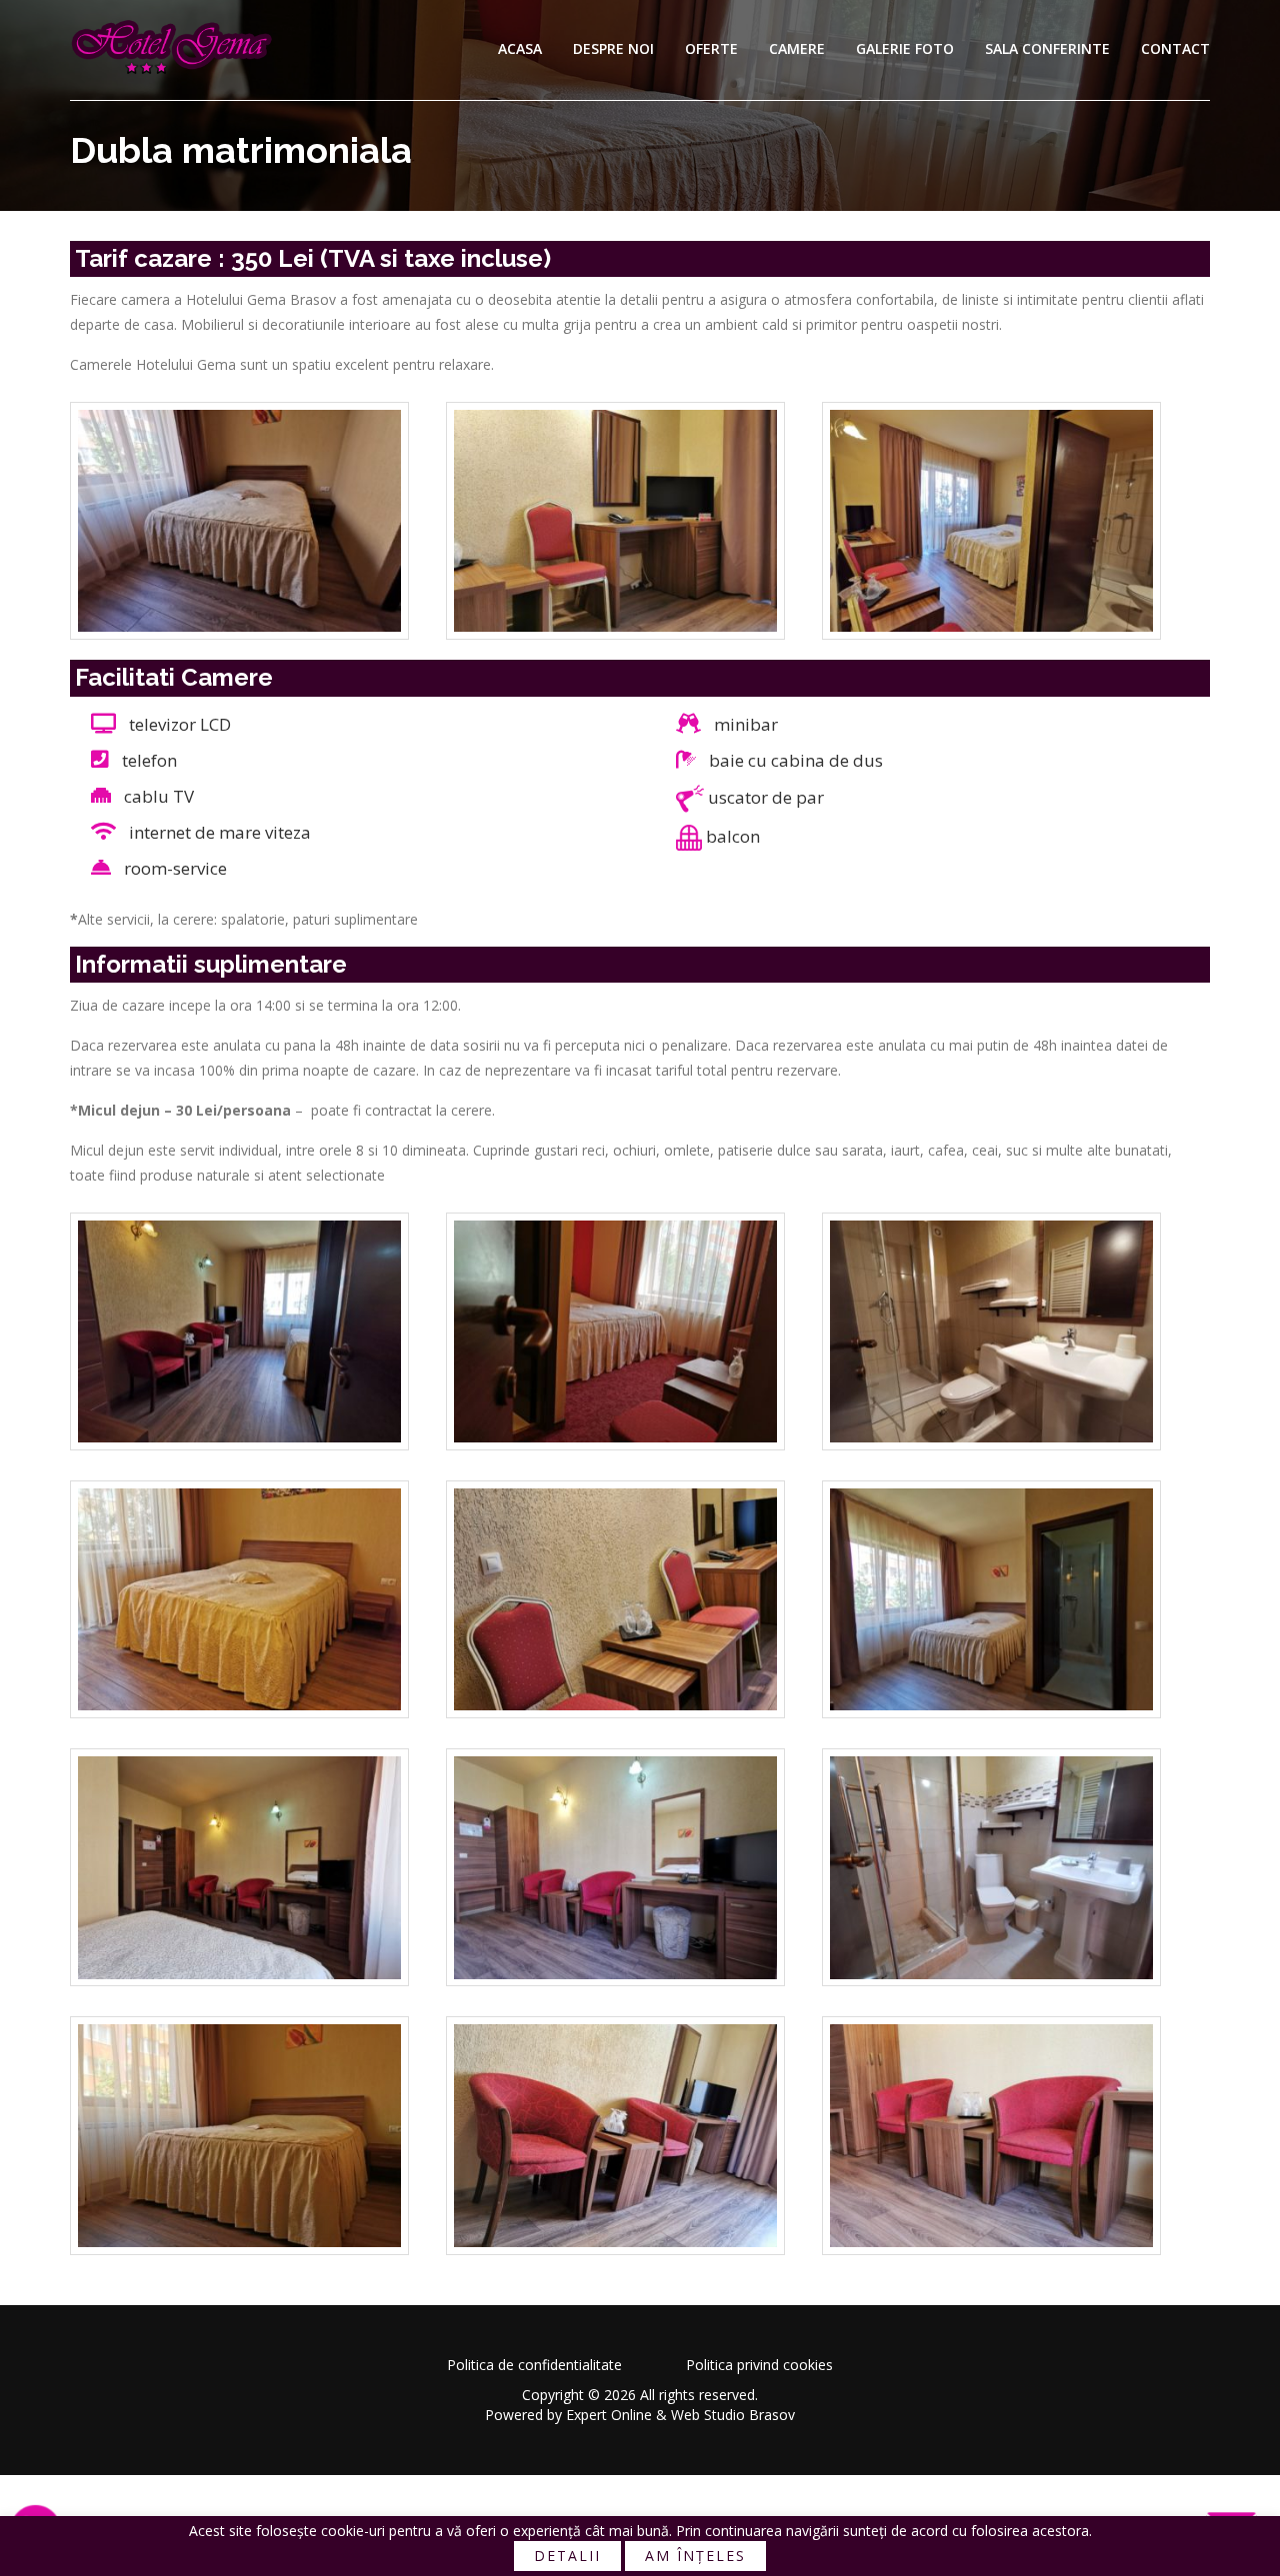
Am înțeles (695, 2556)
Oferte (711, 48)
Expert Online (609, 2415)
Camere (797, 48)
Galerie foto (905, 48)
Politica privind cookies (759, 2365)
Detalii (567, 2556)
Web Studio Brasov (733, 2415)
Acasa (520, 48)
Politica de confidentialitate (534, 2365)
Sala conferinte (1047, 48)
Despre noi (613, 48)
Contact (1175, 48)
